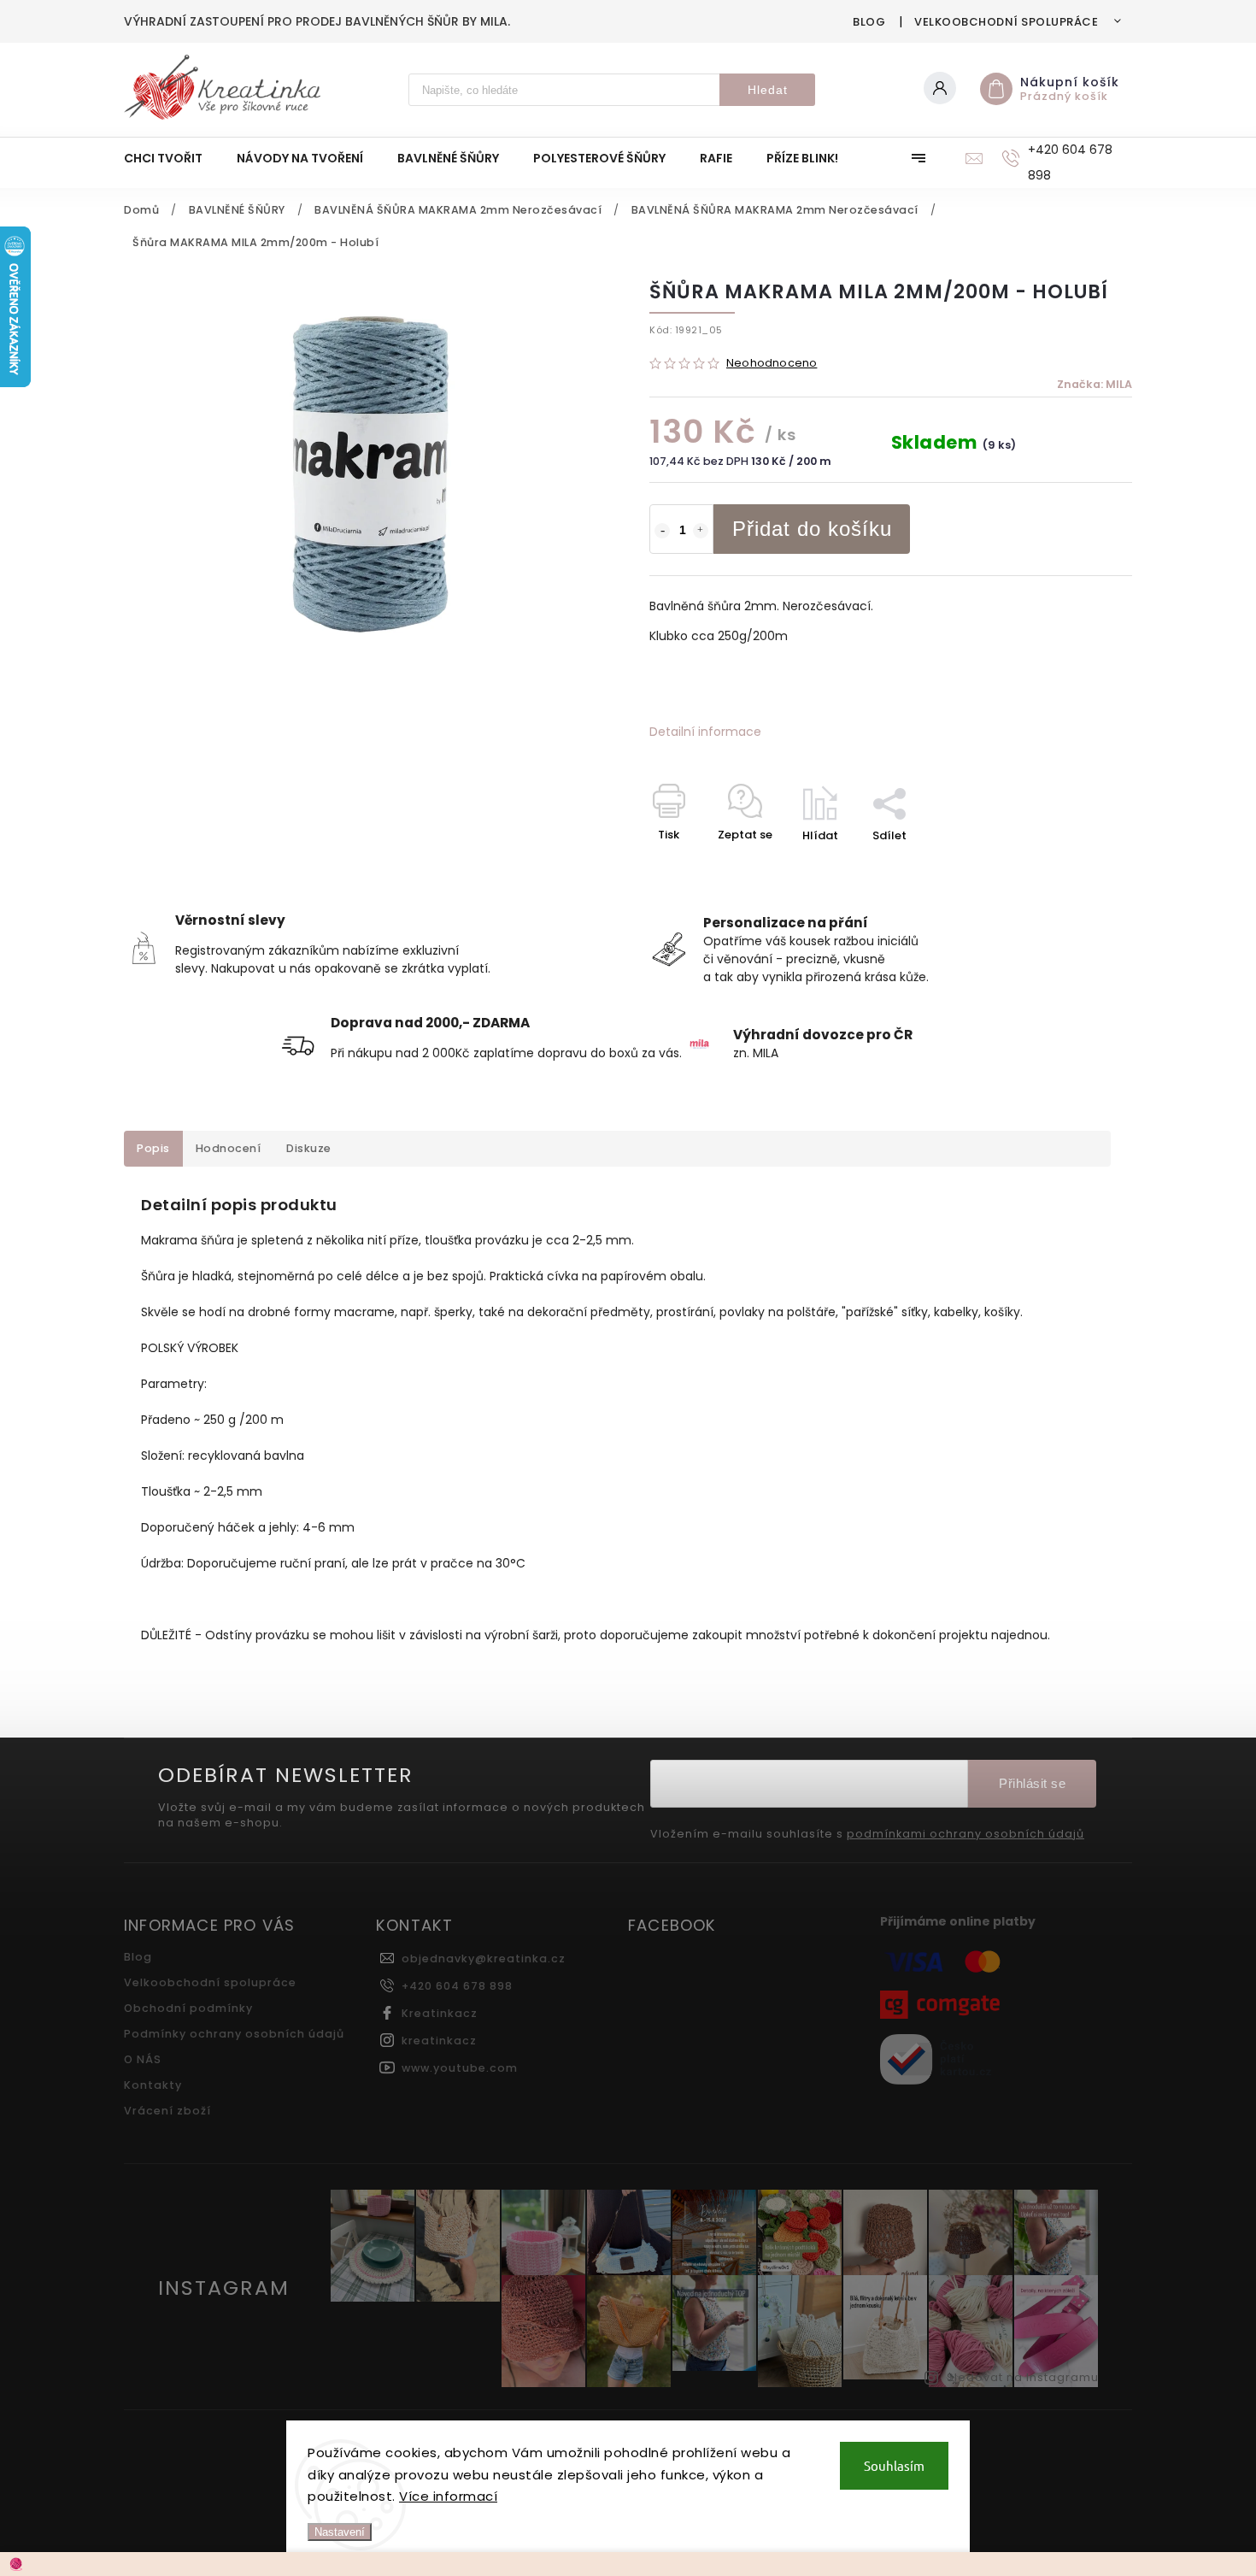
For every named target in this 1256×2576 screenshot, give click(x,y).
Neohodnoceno (772, 364)
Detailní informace (705, 732)
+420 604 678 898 (457, 1986)
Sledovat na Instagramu (1023, 2377)
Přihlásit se (1032, 1783)
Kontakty (153, 2085)
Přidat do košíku (812, 529)
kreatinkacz (439, 2041)
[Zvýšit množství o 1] (701, 531)
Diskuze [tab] (309, 1148)
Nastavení (340, 2532)
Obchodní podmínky (188, 2008)
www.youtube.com (460, 2068)
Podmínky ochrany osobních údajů (234, 2034)
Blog (869, 22)
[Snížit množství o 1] (662, 531)
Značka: (1095, 384)
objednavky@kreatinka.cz (484, 1958)
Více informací (448, 2496)
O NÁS (143, 2059)
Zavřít (1076, 865)
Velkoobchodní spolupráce (1006, 22)
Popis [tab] (153, 1148)
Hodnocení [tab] (229, 1148)
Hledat (768, 90)
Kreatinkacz (440, 2013)
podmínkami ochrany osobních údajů (965, 1834)
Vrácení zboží (167, 2111)
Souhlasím (894, 2465)
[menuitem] (172, 158)
